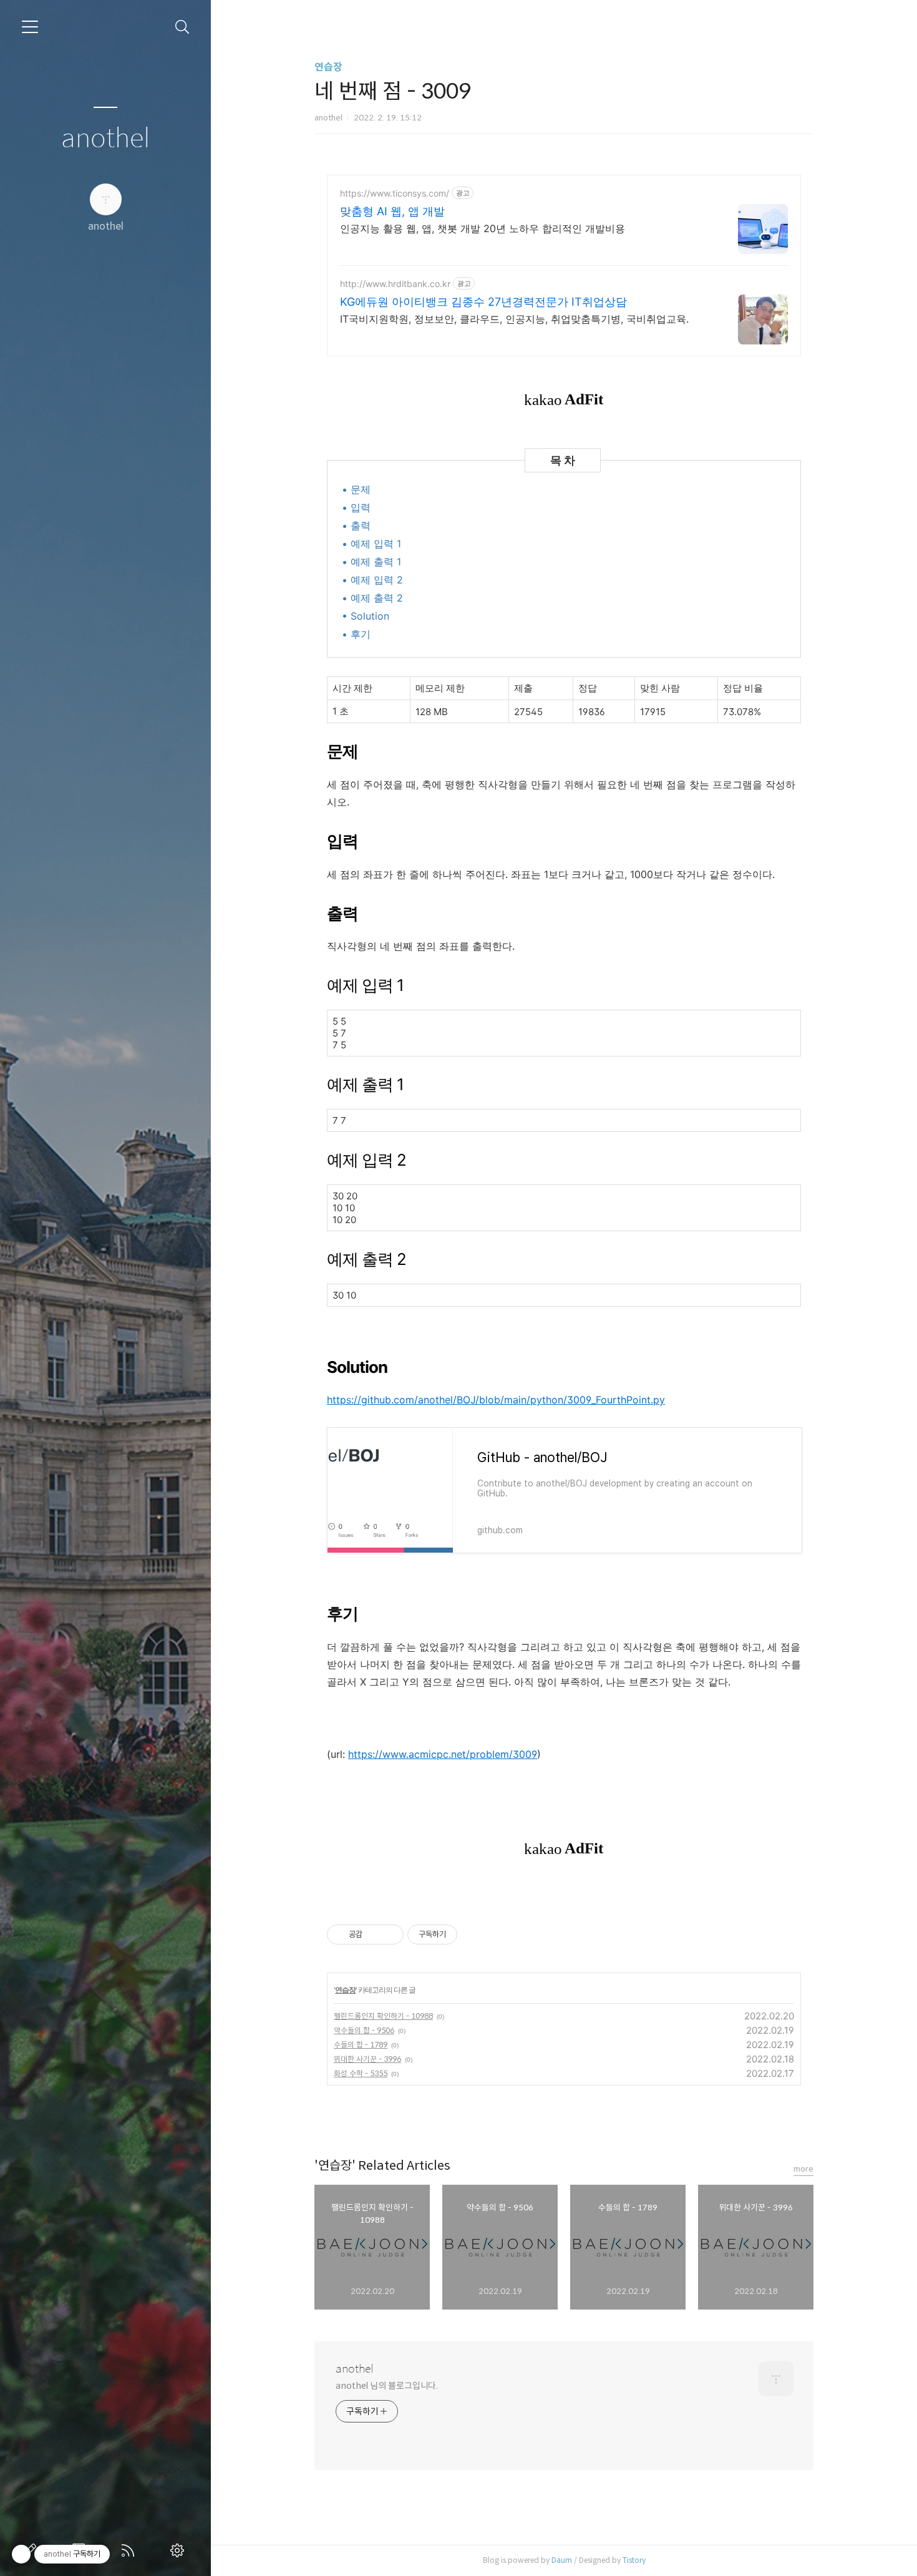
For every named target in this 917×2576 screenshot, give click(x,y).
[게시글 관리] (390, 1934)
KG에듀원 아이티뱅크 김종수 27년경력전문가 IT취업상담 (483, 302)
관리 (180, 2550)
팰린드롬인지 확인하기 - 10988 (383, 2016)
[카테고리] (30, 27)
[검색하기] (182, 27)
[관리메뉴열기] (21, 2554)
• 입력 (356, 507)
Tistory (634, 2560)
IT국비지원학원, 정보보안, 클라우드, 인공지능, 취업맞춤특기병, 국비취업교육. (514, 319)
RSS (130, 2550)
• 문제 (356, 489)
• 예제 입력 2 (372, 580)
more (803, 2169)
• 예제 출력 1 (371, 562)
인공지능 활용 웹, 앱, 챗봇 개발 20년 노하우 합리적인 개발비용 (483, 228)
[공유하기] (374, 1934)
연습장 (328, 67)
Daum (562, 2560)
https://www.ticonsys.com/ (395, 193)
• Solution (366, 616)
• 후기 (356, 634)
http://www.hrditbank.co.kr (395, 284)
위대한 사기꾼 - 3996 (367, 2059)
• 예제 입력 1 (371, 544)
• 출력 (356, 525)
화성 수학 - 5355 (361, 2073)
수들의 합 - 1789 (361, 2045)
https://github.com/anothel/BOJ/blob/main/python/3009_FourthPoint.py (496, 1400)
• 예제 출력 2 (372, 598)
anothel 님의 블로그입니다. (387, 2386)
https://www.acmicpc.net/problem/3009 (443, 1754)
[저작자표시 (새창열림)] (463, 1934)
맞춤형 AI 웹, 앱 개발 (392, 211)
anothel (106, 139)
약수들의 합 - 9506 (364, 2030)
